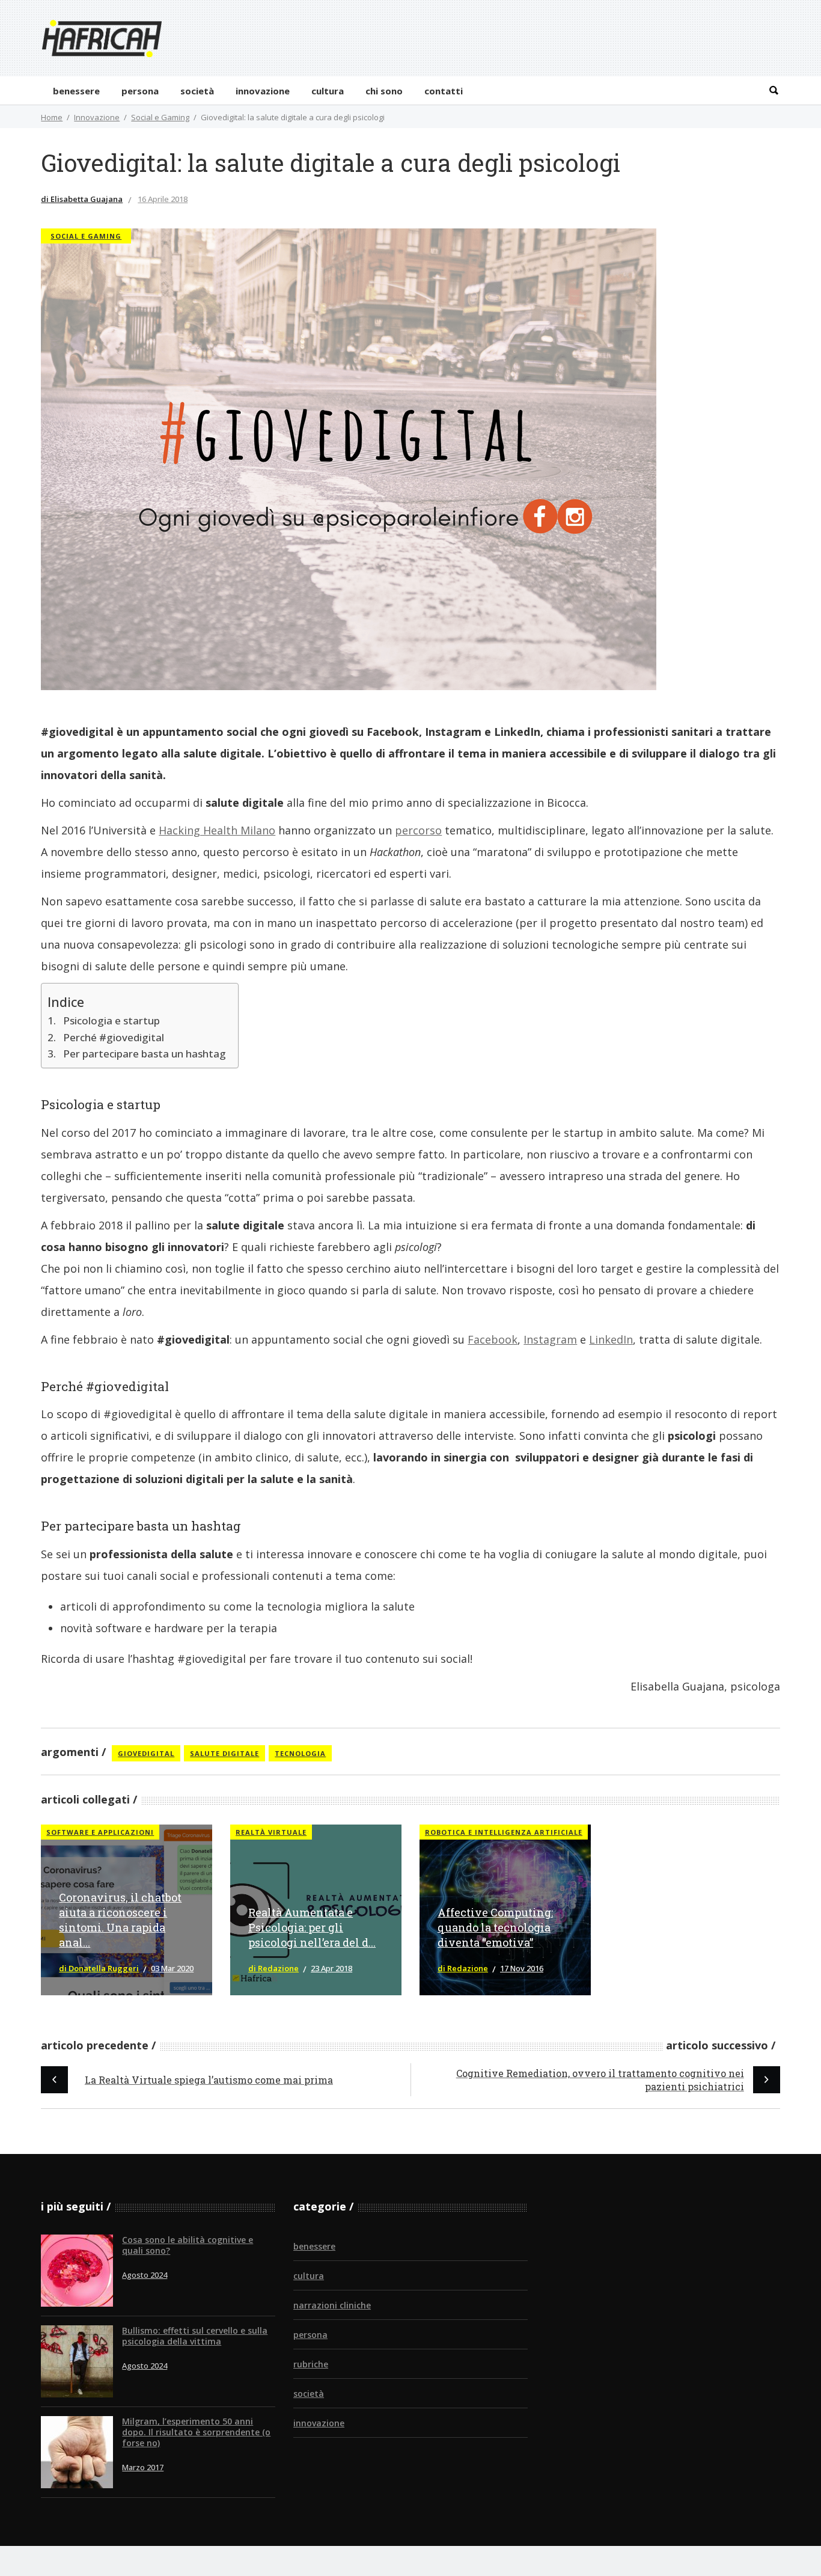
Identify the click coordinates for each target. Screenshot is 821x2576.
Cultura (309, 2276)
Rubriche (311, 2364)
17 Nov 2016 (522, 1968)
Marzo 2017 (143, 2467)
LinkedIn (611, 1339)
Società (309, 2394)
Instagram (550, 1339)
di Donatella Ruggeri (99, 1968)
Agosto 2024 (145, 2275)
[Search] (774, 90)
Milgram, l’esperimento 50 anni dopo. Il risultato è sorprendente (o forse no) (196, 2432)
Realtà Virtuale (271, 1832)
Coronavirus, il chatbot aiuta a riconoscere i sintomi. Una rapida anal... (120, 1920)
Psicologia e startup (111, 1020)
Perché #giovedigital (113, 1037)
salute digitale (224, 1753)
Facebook (493, 1339)
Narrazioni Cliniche (332, 2305)
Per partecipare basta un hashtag (144, 1054)
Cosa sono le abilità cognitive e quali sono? (188, 2245)
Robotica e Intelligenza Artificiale (504, 1832)
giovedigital (146, 1753)
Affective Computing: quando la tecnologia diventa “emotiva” (495, 1927)
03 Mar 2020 (172, 1968)
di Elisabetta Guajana (82, 199)
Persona (310, 2335)
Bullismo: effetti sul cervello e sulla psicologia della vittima (195, 2336)
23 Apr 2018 (331, 1968)
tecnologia (300, 1753)
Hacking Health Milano (217, 830)
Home (52, 117)
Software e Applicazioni (100, 1832)
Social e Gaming (160, 117)
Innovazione (97, 117)
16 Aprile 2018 (163, 199)
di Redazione (273, 1968)
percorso (418, 830)
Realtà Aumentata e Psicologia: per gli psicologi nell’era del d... (312, 1927)
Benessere (314, 2246)
